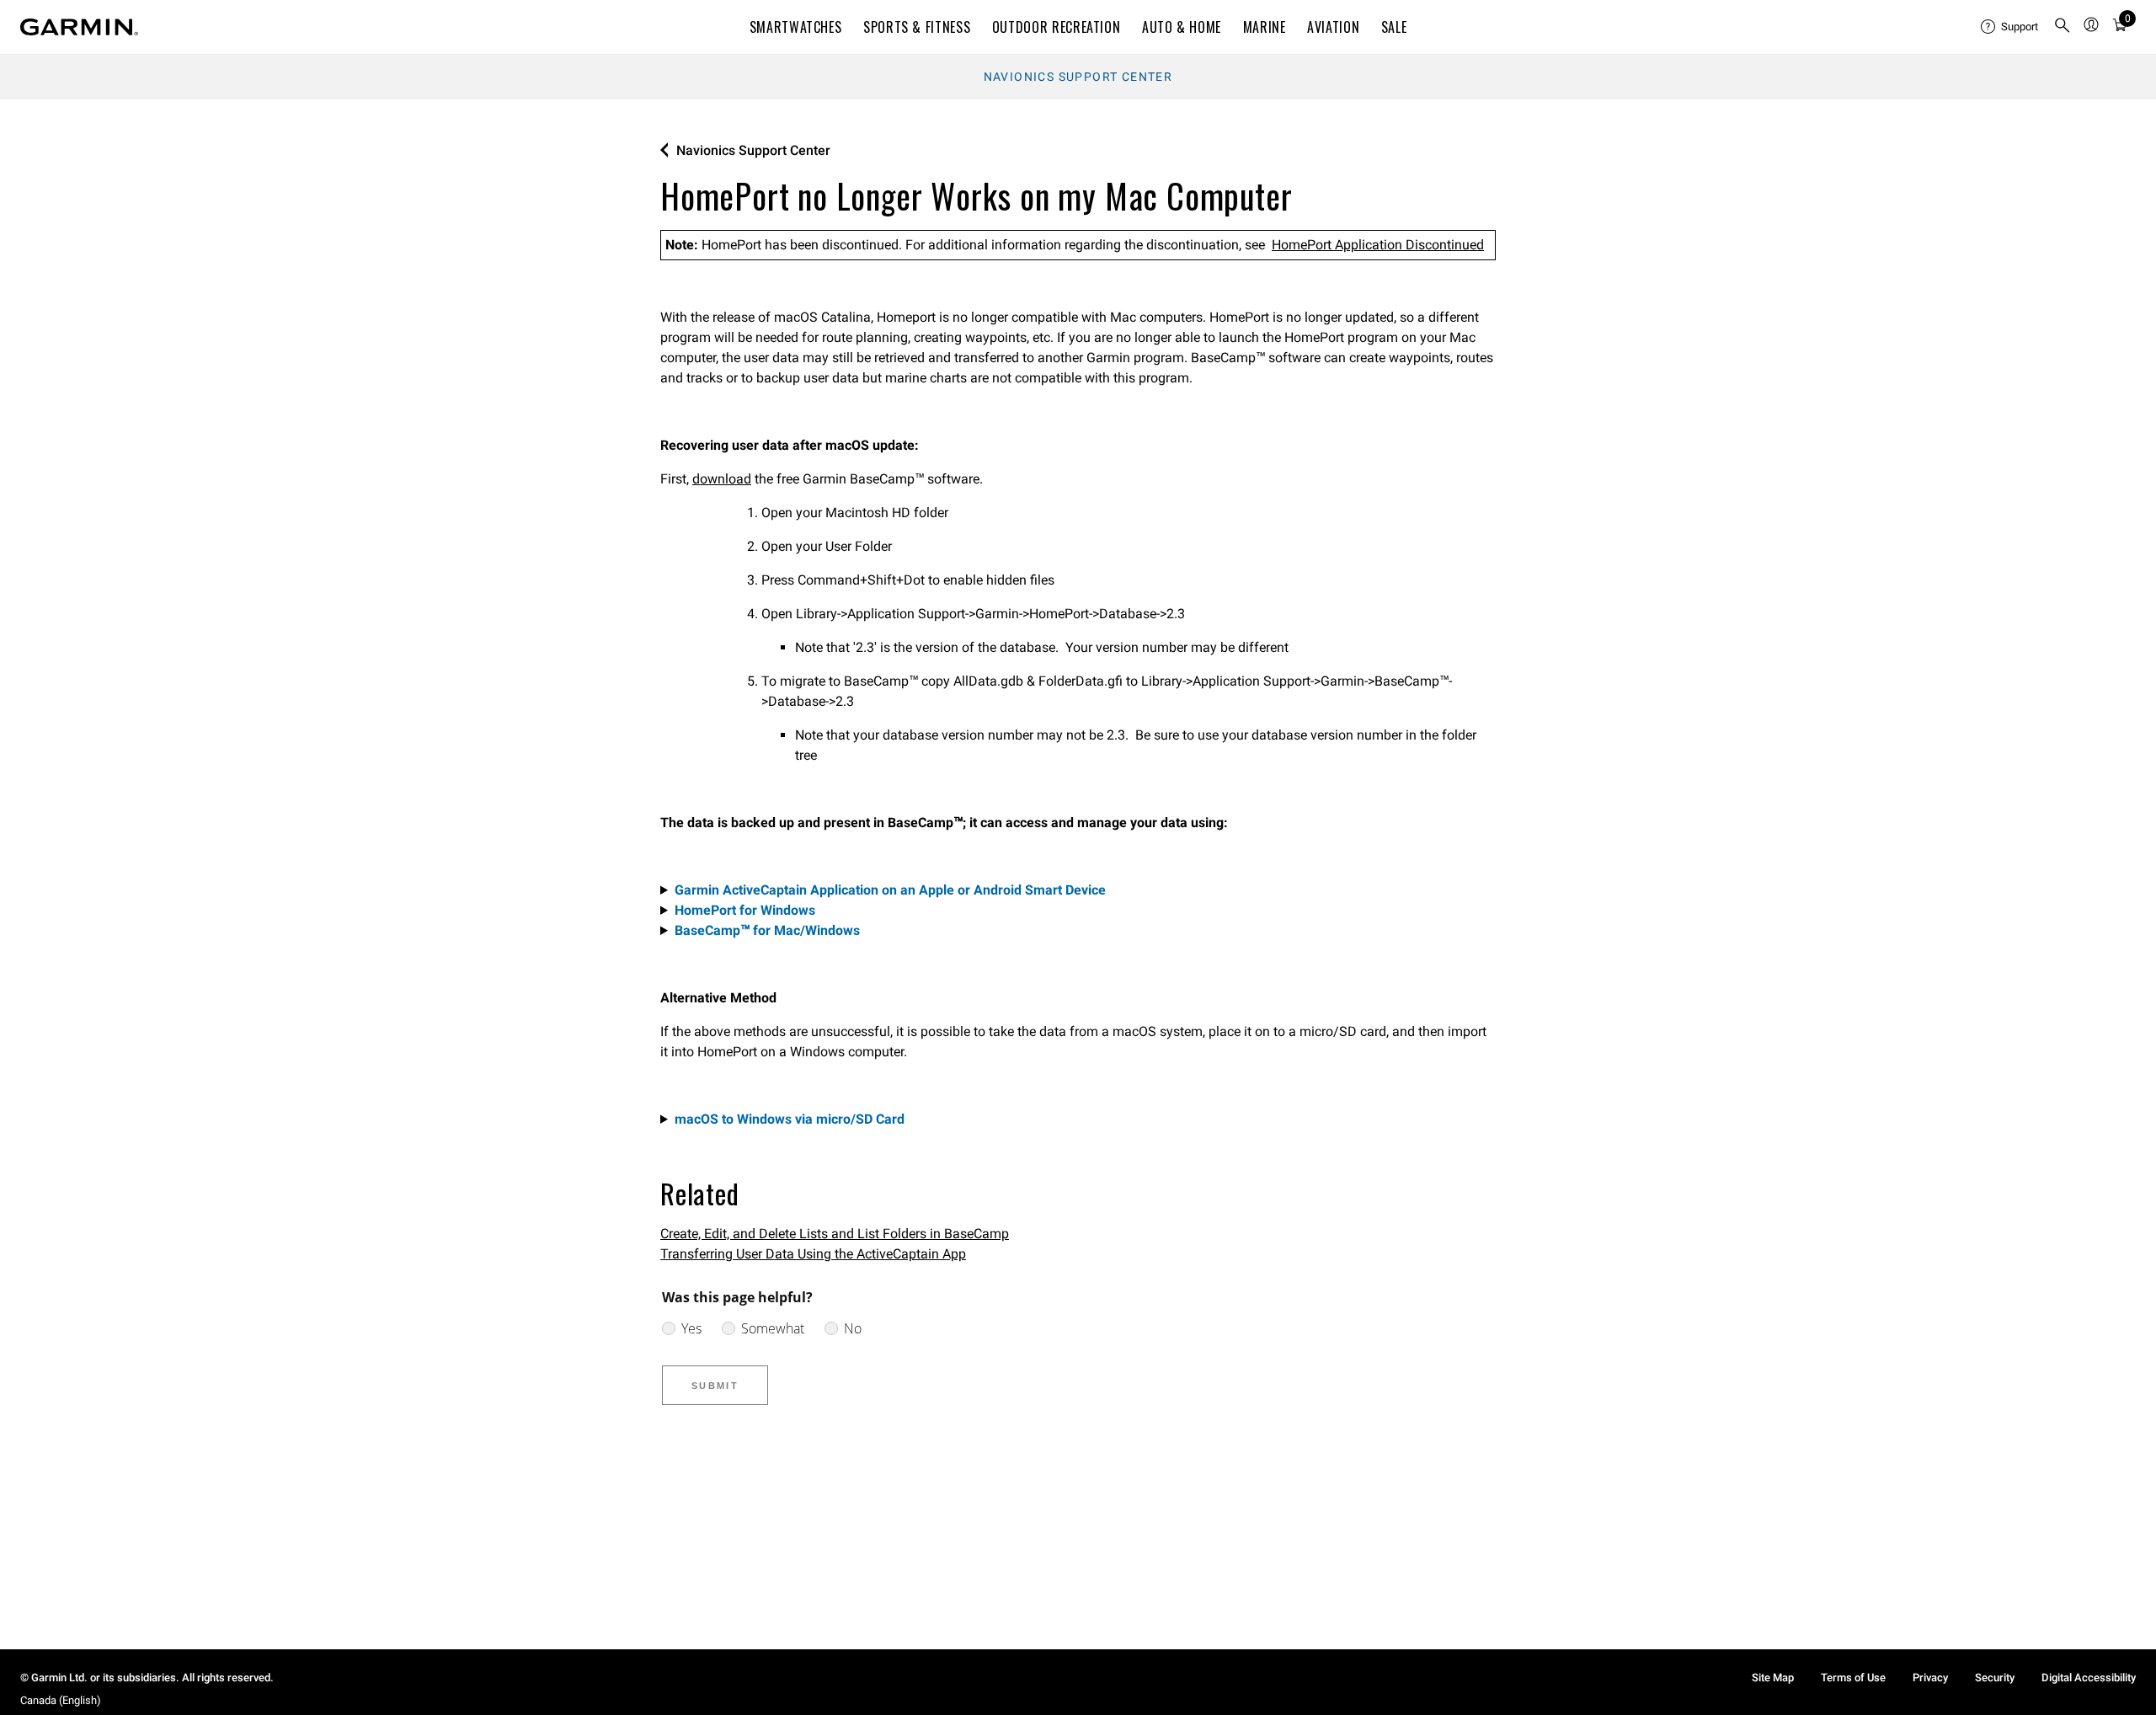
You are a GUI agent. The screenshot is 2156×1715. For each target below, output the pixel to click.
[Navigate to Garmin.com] (79, 27)
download (722, 479)
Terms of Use (1853, 1678)
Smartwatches (796, 27)
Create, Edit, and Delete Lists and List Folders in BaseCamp (835, 1234)
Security (1995, 1678)
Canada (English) (61, 1700)
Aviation (1333, 27)
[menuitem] (2010, 27)
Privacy (1930, 1678)
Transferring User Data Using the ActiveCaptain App (813, 1254)
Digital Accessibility (2089, 1678)
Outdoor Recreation (1057, 27)
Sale (1394, 27)
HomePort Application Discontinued (1378, 245)
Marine (1265, 27)
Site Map (1773, 1678)
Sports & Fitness (917, 27)
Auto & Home (1182, 27)
